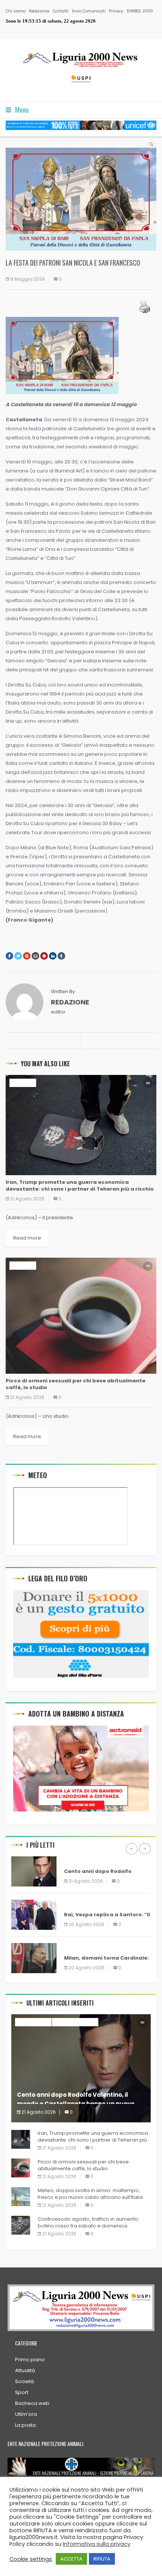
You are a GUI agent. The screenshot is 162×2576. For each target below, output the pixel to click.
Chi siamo (16, 11)
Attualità (25, 2370)
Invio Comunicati (89, 11)
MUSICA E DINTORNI (75, 2022)
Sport (22, 2392)
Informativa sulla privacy (97, 2544)
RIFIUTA (102, 2559)
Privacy (116, 11)
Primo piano (30, 2360)
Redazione (39, 11)
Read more (27, 1238)
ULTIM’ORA (23, 1083)
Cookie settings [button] (31, 2559)
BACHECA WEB (82, 1860)
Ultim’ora (26, 2414)
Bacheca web (32, 2403)
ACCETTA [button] (71, 2559)
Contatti (61, 11)
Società (24, 2381)
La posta (25, 2425)
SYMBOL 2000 (140, 11)
